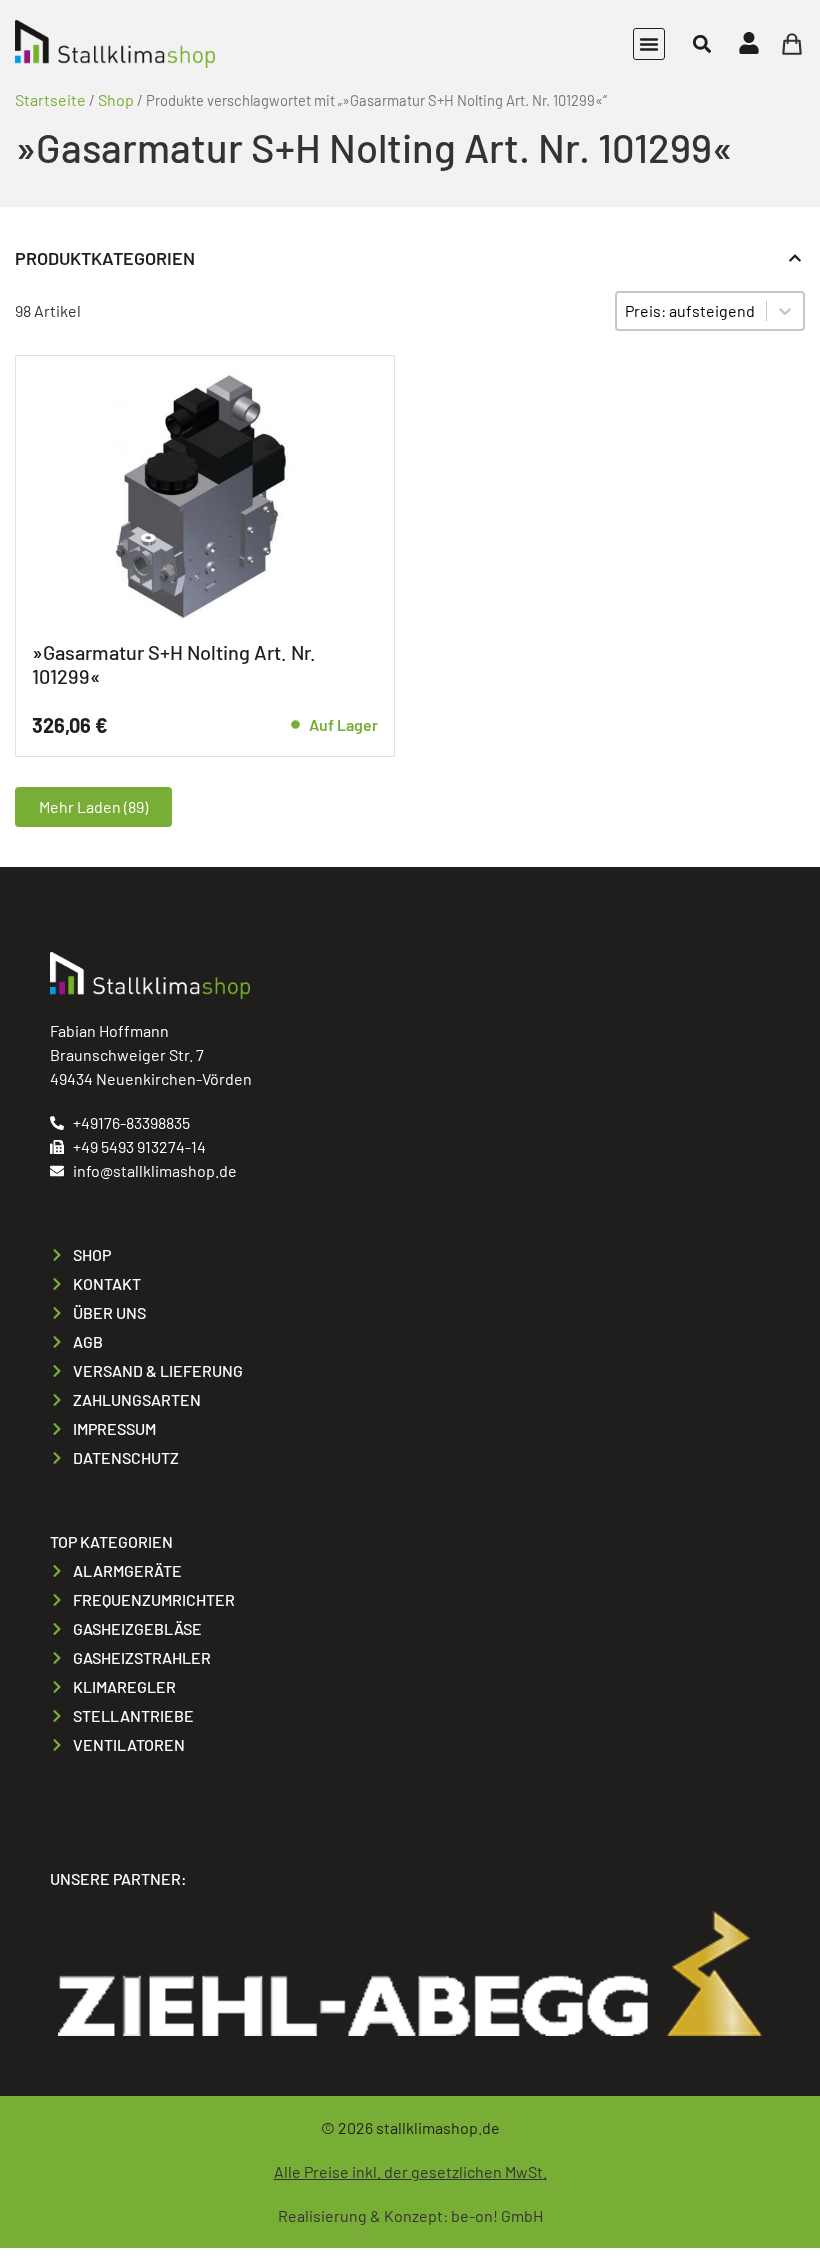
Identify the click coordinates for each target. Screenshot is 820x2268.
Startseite (50, 99)
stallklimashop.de (438, 2127)
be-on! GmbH (497, 2215)
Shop (116, 99)
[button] (649, 44)
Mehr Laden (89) (93, 806)
